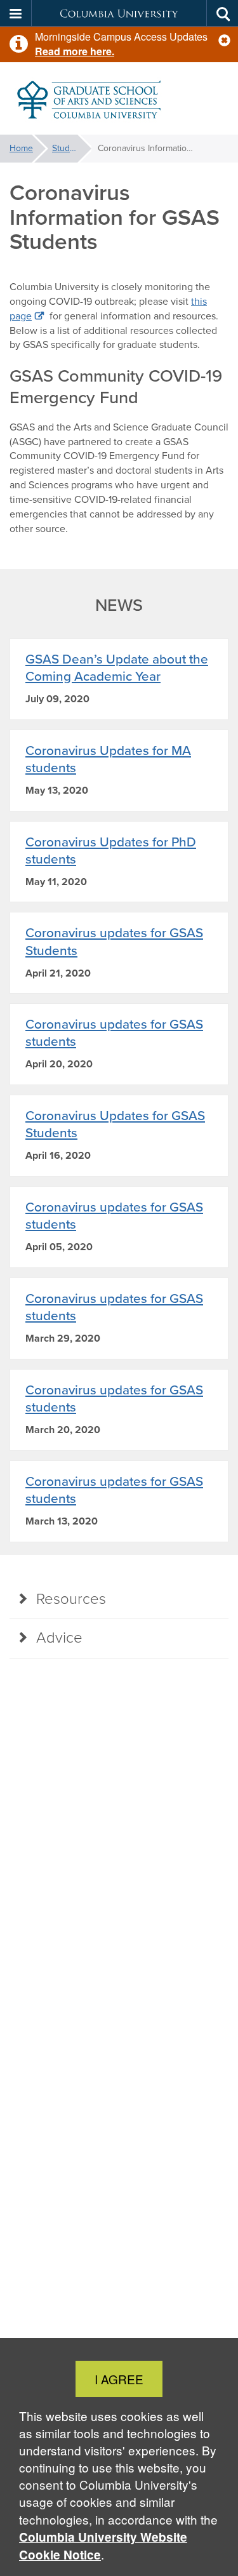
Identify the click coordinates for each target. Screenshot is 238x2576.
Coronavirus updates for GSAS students (114, 1032)
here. (101, 51)
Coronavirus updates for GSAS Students (114, 941)
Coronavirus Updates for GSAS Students (115, 1124)
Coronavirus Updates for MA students (108, 759)
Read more (61, 51)
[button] (224, 40)
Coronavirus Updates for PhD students (111, 850)
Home (21, 148)
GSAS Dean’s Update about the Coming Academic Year (117, 667)
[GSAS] (119, 99)
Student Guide (72, 148)
